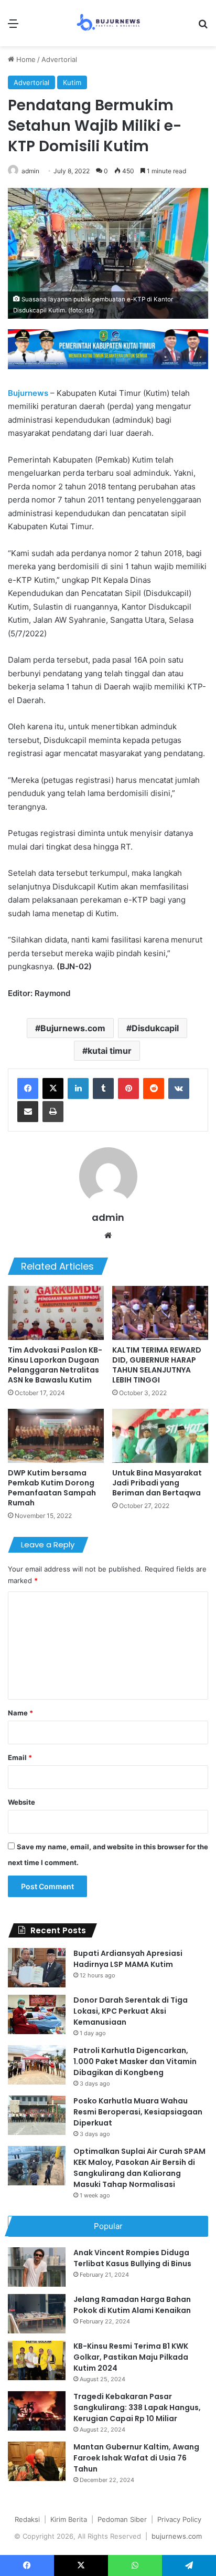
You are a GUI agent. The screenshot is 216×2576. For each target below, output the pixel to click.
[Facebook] (28, 1088)
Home (25, 59)
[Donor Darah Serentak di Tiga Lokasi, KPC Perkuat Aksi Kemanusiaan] (37, 2014)
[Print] (53, 1112)
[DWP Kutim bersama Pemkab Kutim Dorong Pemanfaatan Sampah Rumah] (56, 1436)
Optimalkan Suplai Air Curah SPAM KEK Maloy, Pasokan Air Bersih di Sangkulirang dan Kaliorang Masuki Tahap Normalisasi (139, 2168)
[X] (53, 1088)
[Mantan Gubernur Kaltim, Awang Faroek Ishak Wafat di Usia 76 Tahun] (37, 2461)
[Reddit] (154, 1088)
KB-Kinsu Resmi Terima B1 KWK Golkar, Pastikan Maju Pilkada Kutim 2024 (131, 2357)
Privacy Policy (179, 2519)
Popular (108, 2226)
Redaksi (27, 2519)
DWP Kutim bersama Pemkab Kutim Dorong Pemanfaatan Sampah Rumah (52, 1488)
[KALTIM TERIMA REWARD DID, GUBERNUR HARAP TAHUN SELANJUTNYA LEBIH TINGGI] (160, 1313)
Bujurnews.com (73, 1028)
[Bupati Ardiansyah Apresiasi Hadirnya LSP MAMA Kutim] (37, 1968)
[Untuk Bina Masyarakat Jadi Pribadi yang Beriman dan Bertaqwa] (160, 1436)
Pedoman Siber (122, 2519)
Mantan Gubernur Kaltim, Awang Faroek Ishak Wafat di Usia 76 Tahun (136, 2458)
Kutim (72, 82)
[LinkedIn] (78, 1088)
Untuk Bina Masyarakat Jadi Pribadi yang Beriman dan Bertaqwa (157, 1483)
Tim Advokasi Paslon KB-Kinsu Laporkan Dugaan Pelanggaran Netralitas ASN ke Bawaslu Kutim (55, 1365)
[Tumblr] (103, 1088)
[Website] (108, 1235)
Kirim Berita (69, 2519)
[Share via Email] (28, 1112)
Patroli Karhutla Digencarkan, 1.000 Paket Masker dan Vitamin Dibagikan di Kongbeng (135, 2061)
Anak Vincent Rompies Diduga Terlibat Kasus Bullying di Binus (132, 2258)
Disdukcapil (155, 1028)
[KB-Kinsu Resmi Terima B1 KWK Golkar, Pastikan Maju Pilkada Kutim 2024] (37, 2360)
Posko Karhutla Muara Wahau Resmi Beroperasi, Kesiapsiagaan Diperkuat (138, 2112)
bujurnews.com (177, 2536)
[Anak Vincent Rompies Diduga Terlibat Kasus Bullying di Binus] (37, 2267)
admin (30, 171)
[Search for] (203, 27)
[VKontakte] (179, 1088)
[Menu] (13, 27)
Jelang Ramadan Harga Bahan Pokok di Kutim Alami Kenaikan (132, 2305)
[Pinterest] (128, 1088)
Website (21, 1802)
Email (20, 1757)
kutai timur (110, 1051)
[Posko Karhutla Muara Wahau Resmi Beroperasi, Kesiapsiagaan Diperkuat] (37, 2115)
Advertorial (59, 59)
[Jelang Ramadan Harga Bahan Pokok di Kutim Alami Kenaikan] (37, 2314)
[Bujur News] (108, 23)
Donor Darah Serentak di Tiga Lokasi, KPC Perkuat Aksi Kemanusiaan (131, 2011)
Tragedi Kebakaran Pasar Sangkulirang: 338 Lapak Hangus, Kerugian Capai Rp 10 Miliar (137, 2407)
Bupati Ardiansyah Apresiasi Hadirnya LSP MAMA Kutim (128, 1959)
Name (20, 1713)
